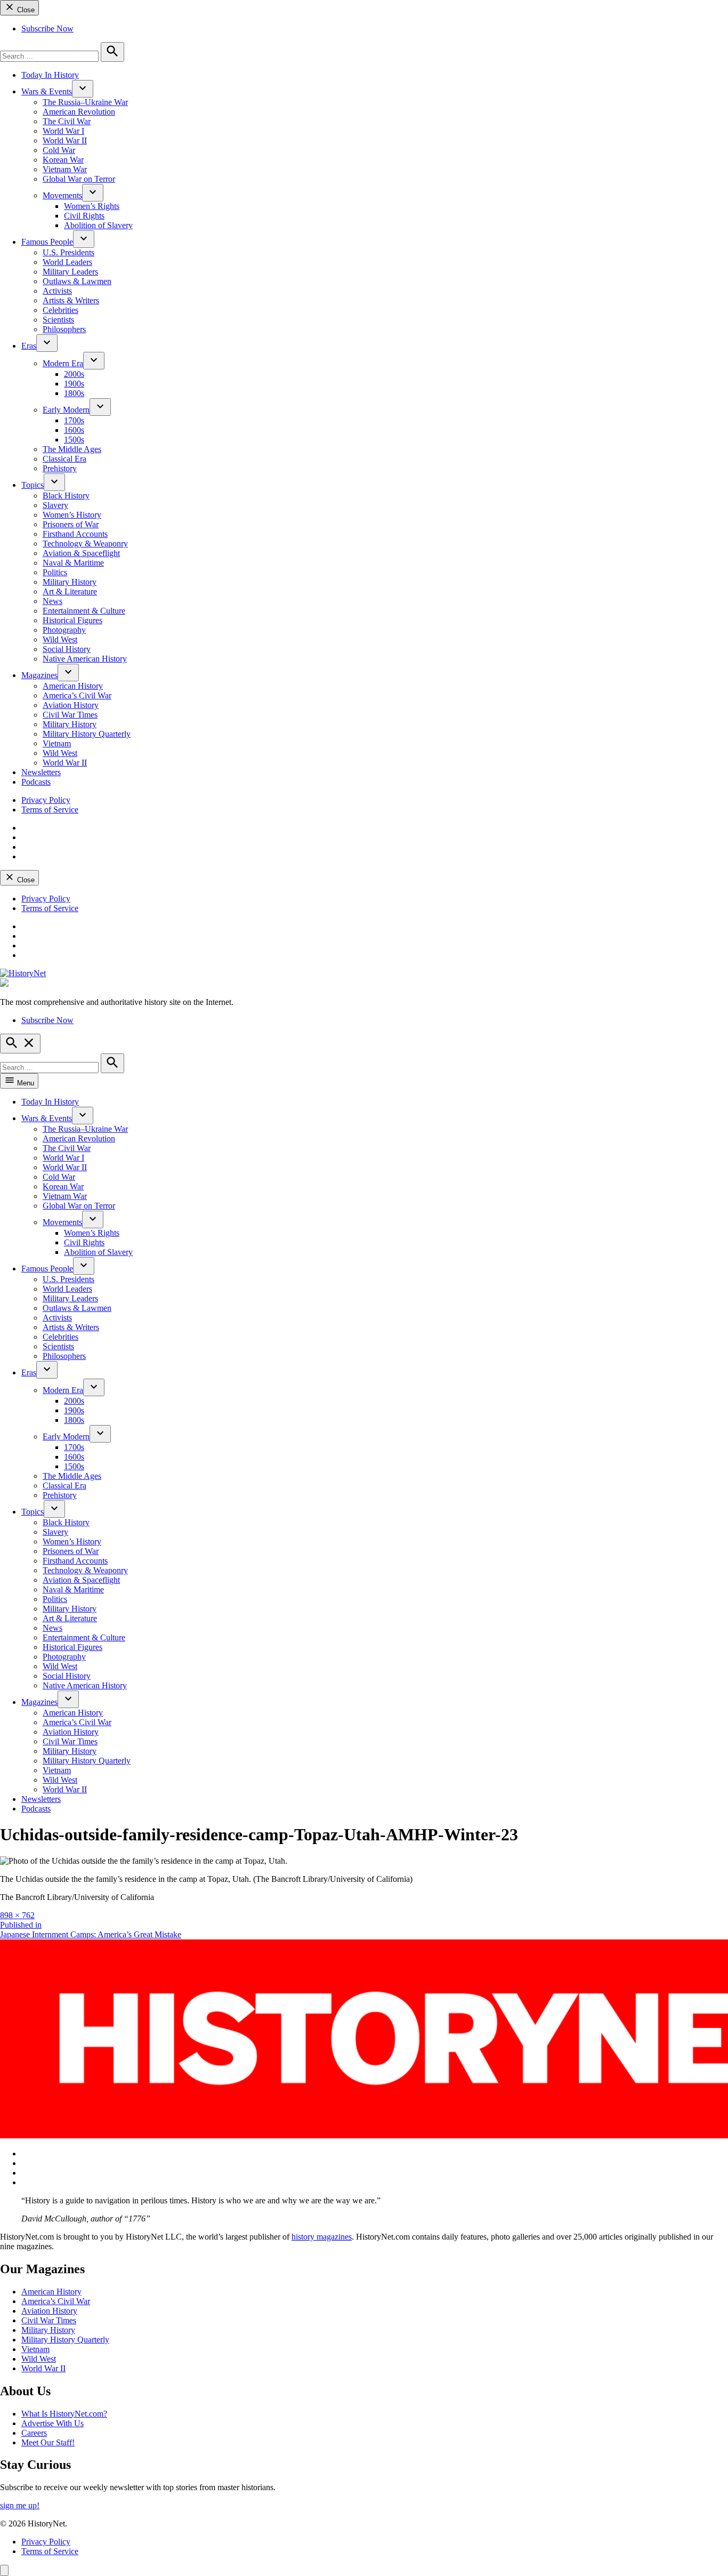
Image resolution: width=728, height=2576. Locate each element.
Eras (29, 346)
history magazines (322, 2237)
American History (73, 686)
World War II (65, 140)
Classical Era (64, 459)
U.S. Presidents (68, 252)
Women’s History (72, 515)
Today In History (50, 75)
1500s (74, 440)
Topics (33, 485)
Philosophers (64, 329)
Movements (62, 195)
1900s (74, 384)
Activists (57, 291)
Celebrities (60, 310)
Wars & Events (47, 91)
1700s (74, 420)
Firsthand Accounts (75, 534)
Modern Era (63, 363)
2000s (74, 374)
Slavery (55, 505)
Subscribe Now (47, 29)
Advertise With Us (52, 2423)
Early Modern (66, 410)
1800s (74, 393)
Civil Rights (84, 216)
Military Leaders (70, 272)
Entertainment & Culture (84, 611)
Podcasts (36, 782)
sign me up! (20, 2505)
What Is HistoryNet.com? (64, 2414)
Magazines (39, 675)
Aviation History (71, 705)
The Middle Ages (72, 449)
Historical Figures (72, 620)
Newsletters (41, 772)
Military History (70, 582)
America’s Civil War (77, 695)
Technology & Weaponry (85, 544)
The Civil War (67, 121)
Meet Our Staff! (48, 2442)
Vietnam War (65, 169)
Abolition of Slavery (98, 225)
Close (25, 10)
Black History (66, 496)
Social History (67, 649)
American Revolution (79, 112)
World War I (63, 131)
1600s (74, 430)
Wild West (60, 639)
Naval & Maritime (73, 563)
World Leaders (67, 262)
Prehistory (60, 468)
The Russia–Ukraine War (85, 102)
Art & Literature (70, 591)
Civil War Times (70, 715)
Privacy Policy (46, 800)
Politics (55, 572)
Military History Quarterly (87, 734)
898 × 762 (17, 1915)
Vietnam (57, 743)
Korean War (63, 160)
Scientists (58, 320)
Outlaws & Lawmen (77, 281)
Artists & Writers (71, 300)
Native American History (85, 659)
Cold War (59, 150)
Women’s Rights (92, 206)
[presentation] (83, 89)
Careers (34, 2433)
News (52, 601)
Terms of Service (50, 810)
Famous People (47, 242)
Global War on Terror (79, 179)
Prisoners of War (71, 524)
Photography (64, 630)
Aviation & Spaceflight (81, 553)
